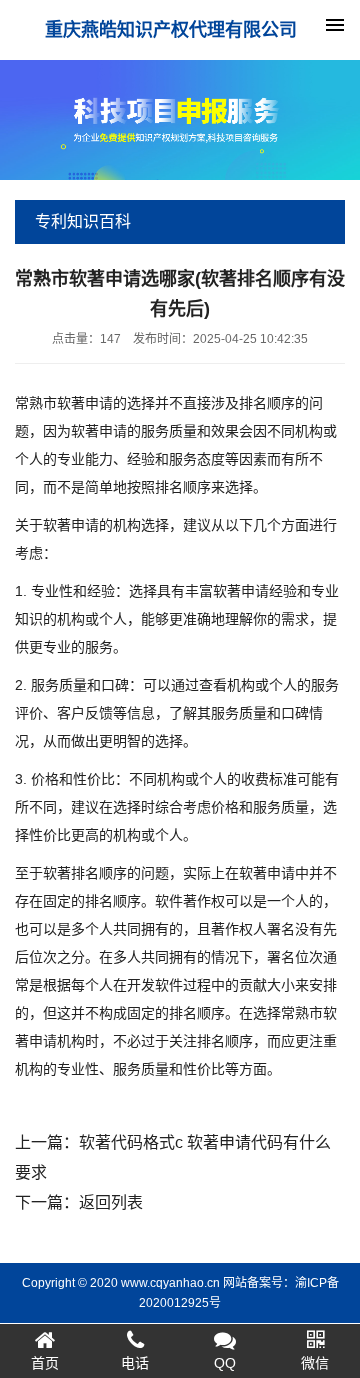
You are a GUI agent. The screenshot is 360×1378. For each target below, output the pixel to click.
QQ (225, 1363)
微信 (315, 1363)
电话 (135, 1363)
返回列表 (111, 1202)
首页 (45, 1363)
